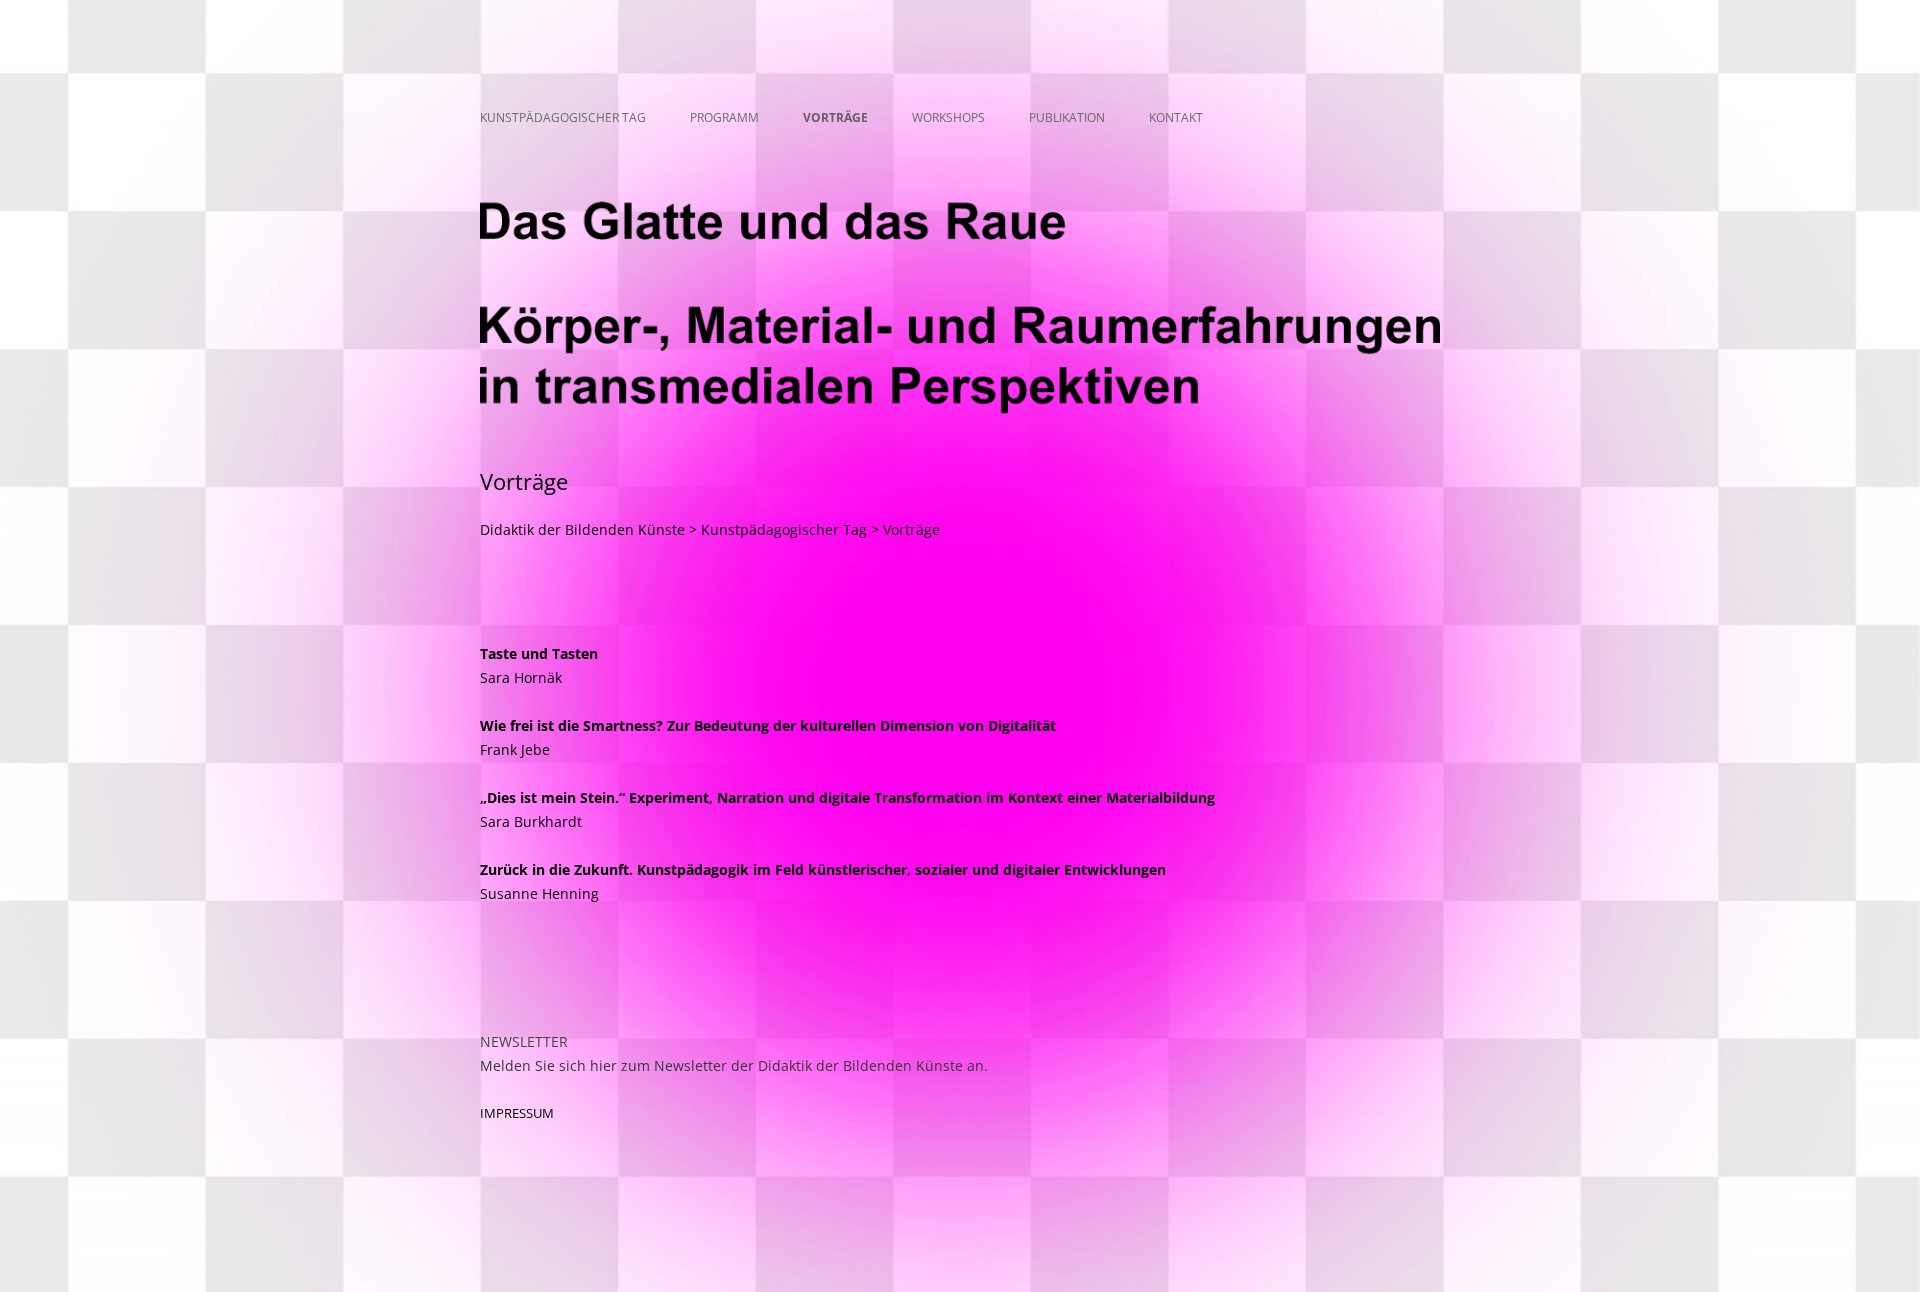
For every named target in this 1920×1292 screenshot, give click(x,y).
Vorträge (835, 117)
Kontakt (1176, 117)
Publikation (1067, 117)
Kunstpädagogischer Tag (563, 117)
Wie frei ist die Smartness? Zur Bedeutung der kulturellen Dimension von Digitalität (768, 725)
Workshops (948, 117)
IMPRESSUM (517, 1113)
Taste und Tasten (539, 653)
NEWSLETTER (524, 1041)
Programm (724, 117)
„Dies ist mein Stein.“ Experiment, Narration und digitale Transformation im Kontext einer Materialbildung (847, 797)
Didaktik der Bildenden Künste (582, 529)
